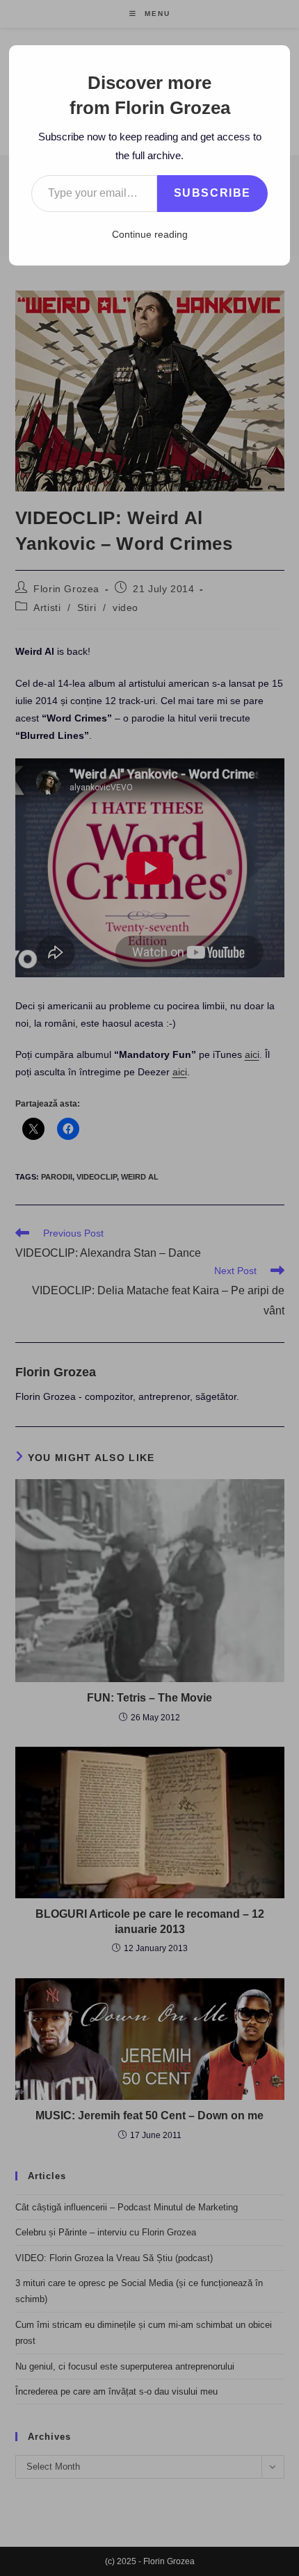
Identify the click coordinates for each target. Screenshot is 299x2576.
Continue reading (150, 234)
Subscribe (212, 193)
